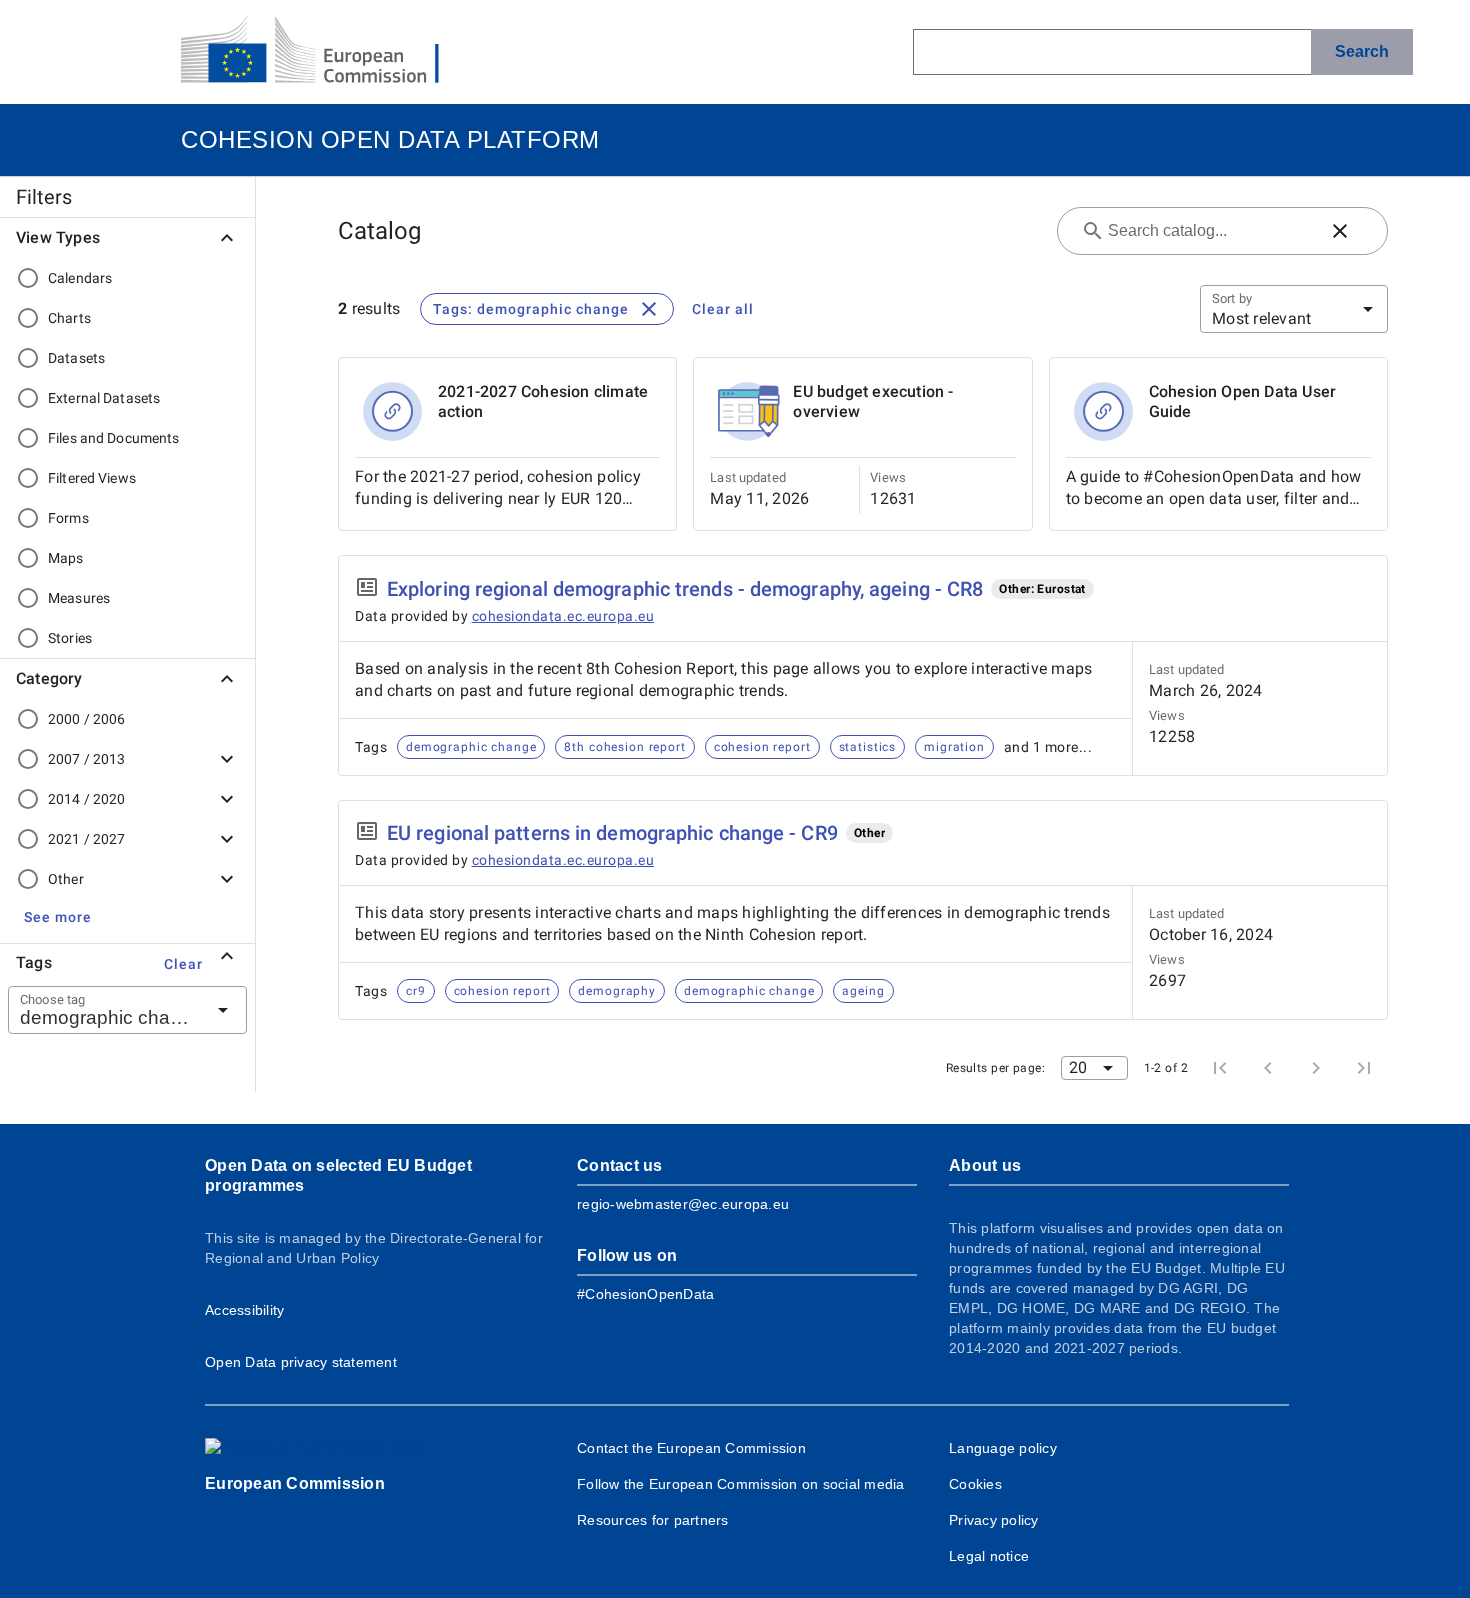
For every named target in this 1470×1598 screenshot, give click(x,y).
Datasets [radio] (76, 358)
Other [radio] (66, 879)
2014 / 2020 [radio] (86, 799)
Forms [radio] (68, 518)
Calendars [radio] (80, 278)
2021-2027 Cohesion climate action (543, 401)
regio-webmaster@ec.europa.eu (683, 1204)
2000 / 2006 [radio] (86, 719)
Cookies (975, 1484)
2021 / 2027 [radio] (86, 839)
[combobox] (103, 1010)
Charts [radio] (69, 318)
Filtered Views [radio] (92, 478)
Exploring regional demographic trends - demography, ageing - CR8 (685, 589)
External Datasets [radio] (104, 398)
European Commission (295, 1483)
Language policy (1003, 1448)
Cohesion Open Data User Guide (1243, 401)
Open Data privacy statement (301, 1362)
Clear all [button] (723, 309)
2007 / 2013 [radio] (86, 759)
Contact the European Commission (691, 1448)
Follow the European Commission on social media (741, 1484)
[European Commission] (326, 52)
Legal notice (989, 1556)
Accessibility (244, 1310)
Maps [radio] (66, 558)
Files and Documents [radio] (114, 438)
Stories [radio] (70, 638)
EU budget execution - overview (873, 401)
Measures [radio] (79, 598)
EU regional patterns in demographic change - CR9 (612, 833)
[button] (58, 917)
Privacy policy (994, 1520)
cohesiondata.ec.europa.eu (563, 616)
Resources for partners (653, 1520)
